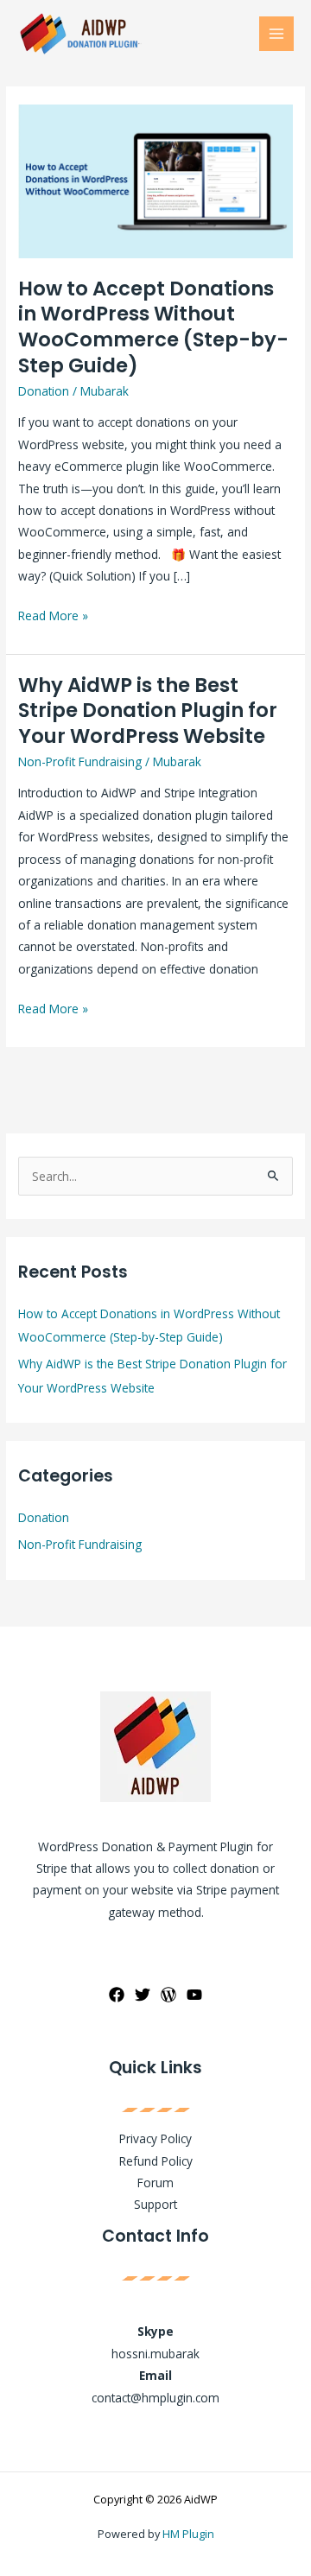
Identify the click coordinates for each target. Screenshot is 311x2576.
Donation (44, 391)
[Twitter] (143, 1995)
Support (155, 2204)
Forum (155, 2183)
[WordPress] (168, 1995)
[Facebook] (117, 1995)
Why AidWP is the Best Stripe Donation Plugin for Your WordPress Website (148, 711)
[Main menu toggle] (277, 34)
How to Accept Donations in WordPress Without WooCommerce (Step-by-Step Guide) (153, 327)
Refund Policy (156, 2161)
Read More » (53, 614)
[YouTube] (194, 1995)
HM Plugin (188, 2534)
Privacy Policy (155, 2138)
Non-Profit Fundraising (80, 761)
